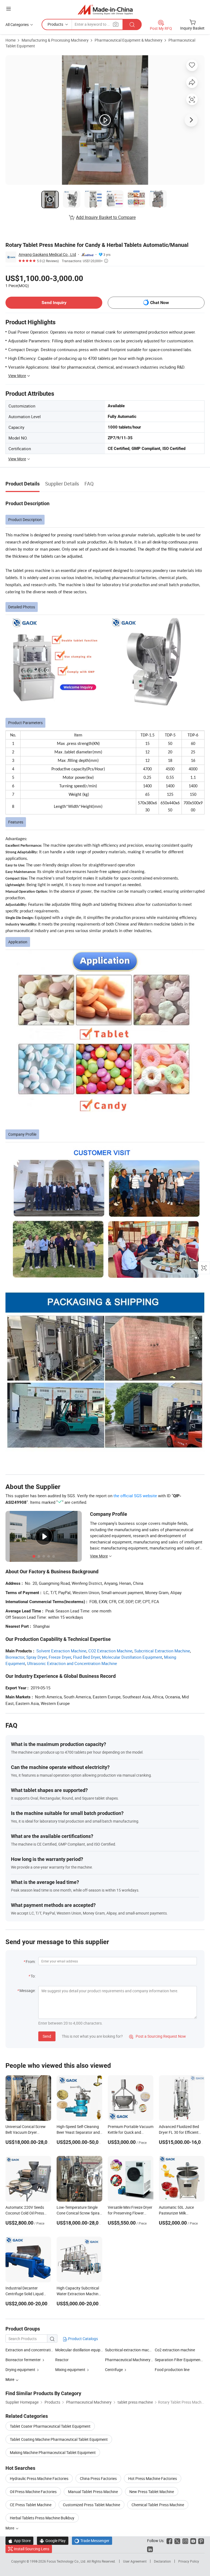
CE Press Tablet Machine (31, 2505)
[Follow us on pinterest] (201, 2541)
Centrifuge (114, 2370)
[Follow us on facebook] (169, 2541)
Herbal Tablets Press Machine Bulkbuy (42, 2518)
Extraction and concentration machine (38, 2350)
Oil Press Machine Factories (33, 2492)
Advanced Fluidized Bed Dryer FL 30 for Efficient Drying (179, 2132)
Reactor (62, 2360)
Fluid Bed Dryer (87, 1657)
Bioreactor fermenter (23, 2360)
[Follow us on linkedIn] (150, 2549)
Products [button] (55, 24)
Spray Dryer (37, 1657)
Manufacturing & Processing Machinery (55, 40)
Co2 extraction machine (175, 2350)
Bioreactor (15, 1657)
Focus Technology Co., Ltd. (67, 2561)
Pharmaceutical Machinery (128, 2360)
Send (47, 2036)
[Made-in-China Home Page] (105, 9)
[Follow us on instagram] (185, 2541)
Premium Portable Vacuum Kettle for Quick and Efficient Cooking (131, 2132)
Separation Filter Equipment (178, 2360)
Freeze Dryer (60, 1657)
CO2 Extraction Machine (110, 1651)
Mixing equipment (70, 2370)
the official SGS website (135, 1496)
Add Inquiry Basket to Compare (106, 217)
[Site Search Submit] (132, 24)
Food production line (172, 2370)
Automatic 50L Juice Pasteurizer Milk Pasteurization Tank (176, 2213)
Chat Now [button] (160, 303)
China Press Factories (98, 2478)
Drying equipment (20, 2370)
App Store (19, 2541)
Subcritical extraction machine (131, 2350)
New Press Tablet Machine (152, 2492)
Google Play (53, 2541)
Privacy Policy (189, 2561)
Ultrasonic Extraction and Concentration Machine (72, 1663)
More (10, 2528)
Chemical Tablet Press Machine (158, 2505)
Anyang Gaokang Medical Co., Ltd (47, 254)
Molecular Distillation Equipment (132, 1657)
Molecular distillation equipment (82, 2350)
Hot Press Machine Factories (153, 2478)
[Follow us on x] (177, 2541)
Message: (27, 1990)
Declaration (162, 2561)
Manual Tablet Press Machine (93, 2492)
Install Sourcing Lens (32, 2549)
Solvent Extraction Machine (61, 1651)
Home (11, 40)
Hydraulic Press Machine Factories (39, 2478)
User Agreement (135, 2561)
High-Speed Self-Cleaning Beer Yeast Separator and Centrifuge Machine (78, 2132)
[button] (8, 9)
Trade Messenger (92, 2541)
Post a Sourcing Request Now (157, 2036)
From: (31, 1961)
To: (33, 1976)
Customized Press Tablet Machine (91, 2505)
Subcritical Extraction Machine (162, 1651)
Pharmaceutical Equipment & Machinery (129, 40)
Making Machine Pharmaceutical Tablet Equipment (53, 2452)
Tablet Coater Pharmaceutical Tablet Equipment (50, 2426)
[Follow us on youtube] (193, 2541)
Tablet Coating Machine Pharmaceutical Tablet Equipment (59, 2439)
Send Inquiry (54, 303)
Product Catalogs (83, 2339)
